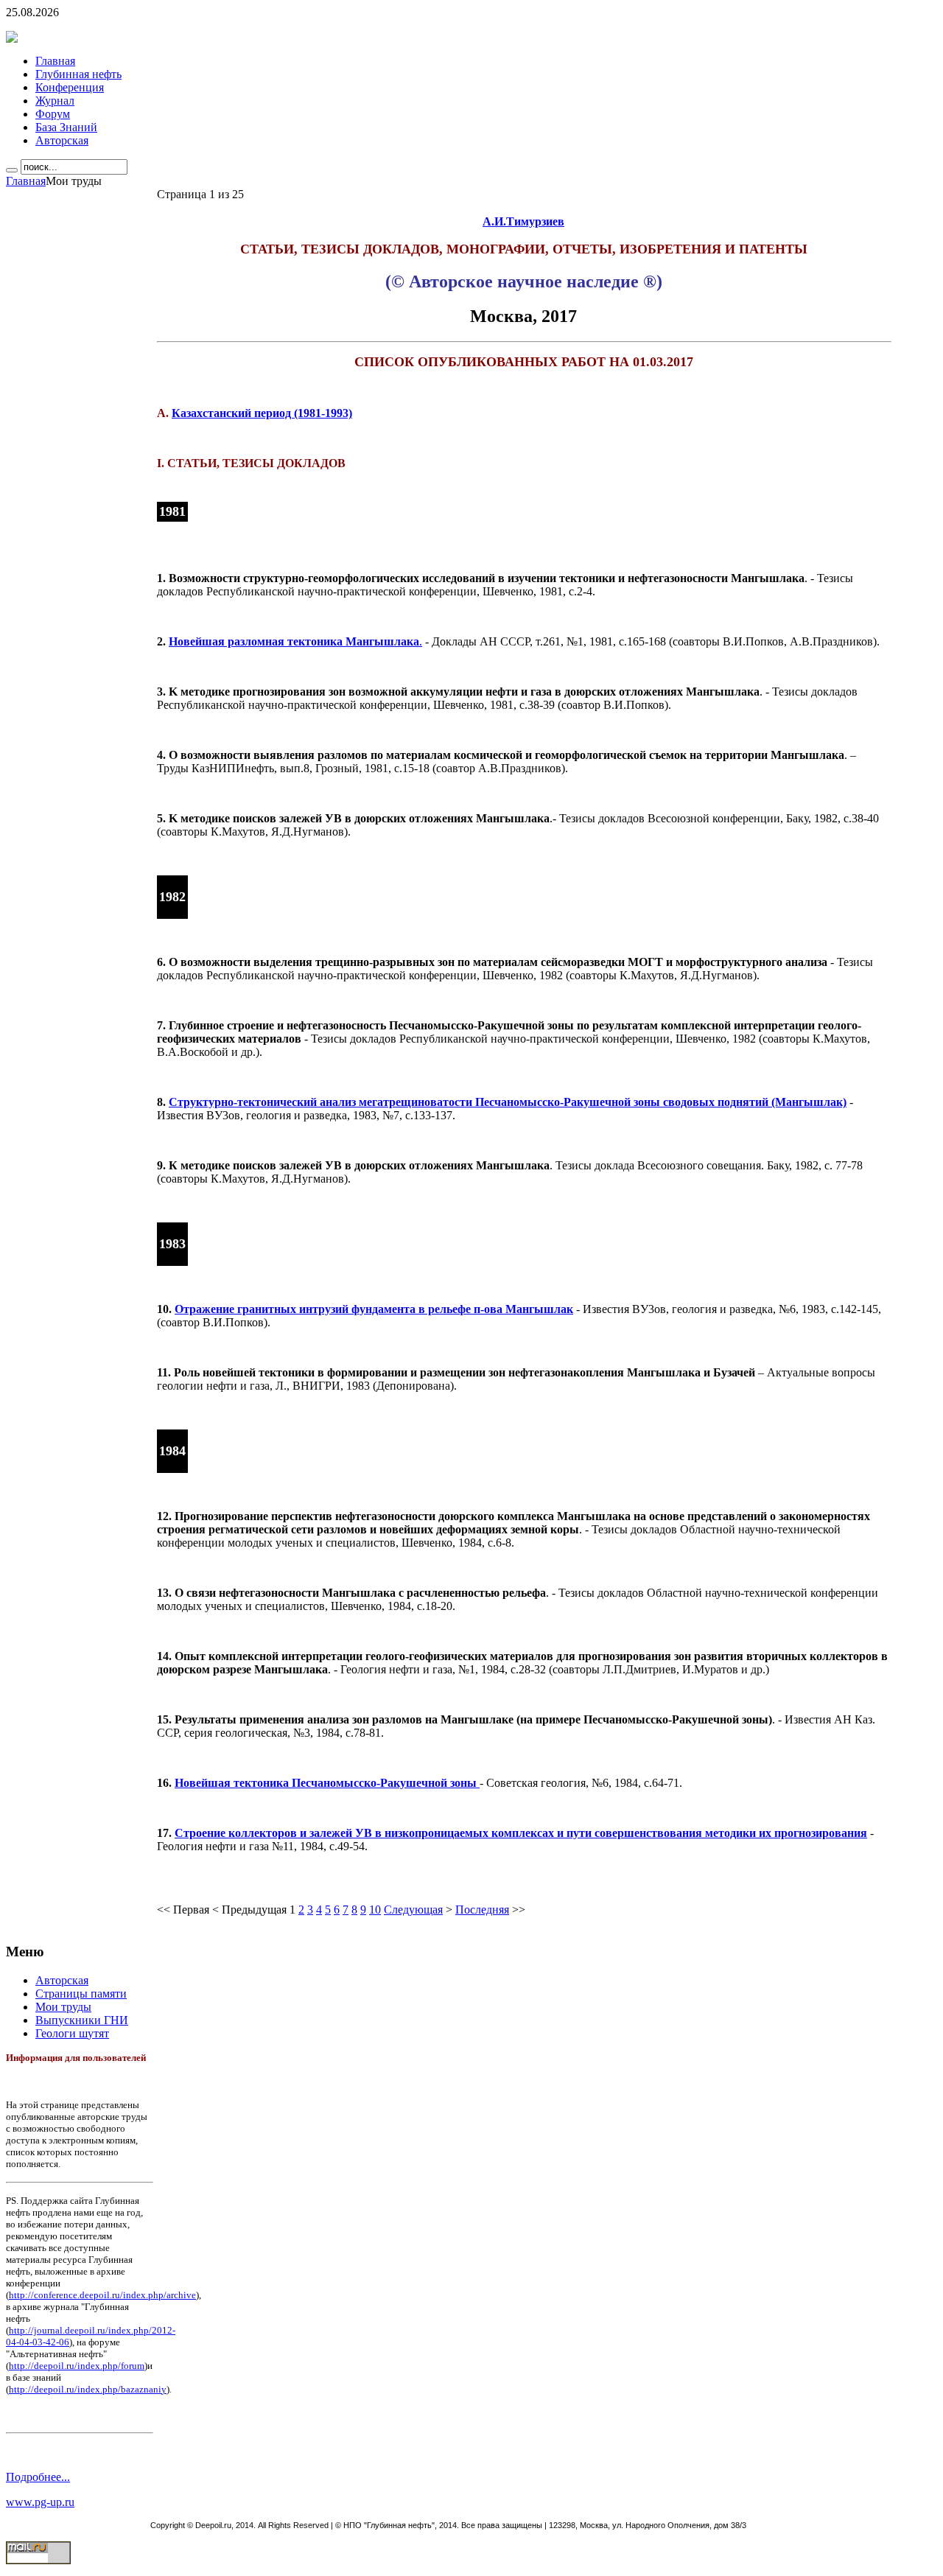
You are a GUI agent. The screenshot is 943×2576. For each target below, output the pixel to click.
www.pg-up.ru (40, 2502)
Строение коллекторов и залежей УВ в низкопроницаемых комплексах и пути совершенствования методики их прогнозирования (521, 1833)
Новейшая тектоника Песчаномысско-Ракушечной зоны (327, 1783)
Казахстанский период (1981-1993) (262, 413)
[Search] (12, 170)
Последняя (482, 1910)
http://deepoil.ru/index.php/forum (77, 2366)
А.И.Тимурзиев (523, 221)
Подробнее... (38, 2477)
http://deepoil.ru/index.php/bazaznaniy (88, 2389)
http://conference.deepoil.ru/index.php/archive (102, 2295)
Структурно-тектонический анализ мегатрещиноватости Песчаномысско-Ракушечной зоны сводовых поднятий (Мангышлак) (508, 1102)
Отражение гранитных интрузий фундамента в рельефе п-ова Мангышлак (374, 1309)
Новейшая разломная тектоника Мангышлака (294, 641)
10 (375, 1910)
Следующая (413, 1910)
